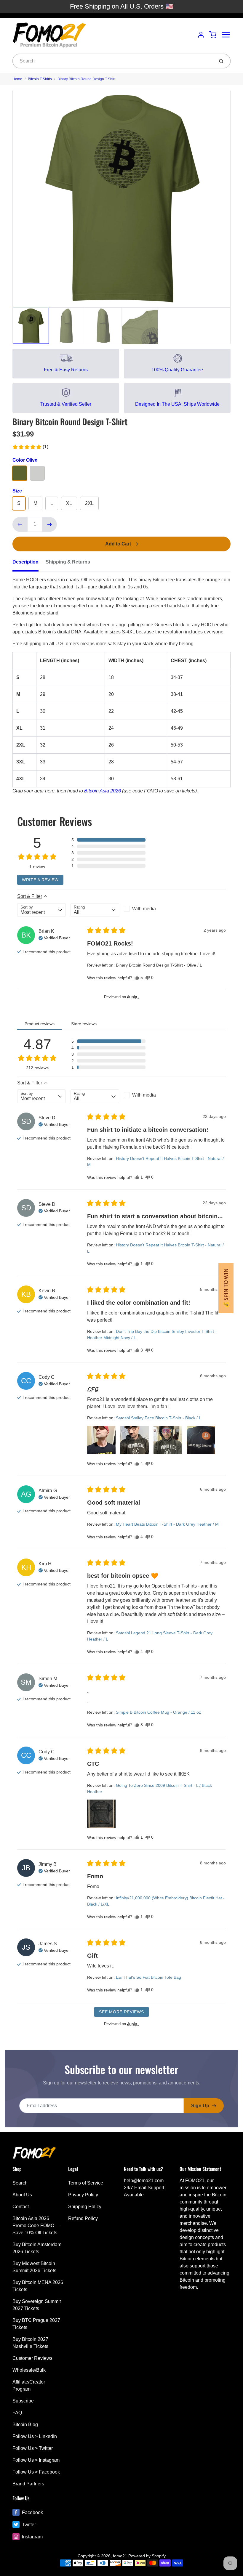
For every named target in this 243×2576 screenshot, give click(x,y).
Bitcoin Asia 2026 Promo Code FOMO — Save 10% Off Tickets (36, 2226)
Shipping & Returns (68, 562)
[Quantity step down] (20, 524)
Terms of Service (86, 2183)
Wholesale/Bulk (29, 2370)
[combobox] (113, 61)
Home (17, 79)
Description (25, 562)
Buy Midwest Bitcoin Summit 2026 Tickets (34, 2267)
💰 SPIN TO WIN (226, 1288)
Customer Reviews (32, 2358)
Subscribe (23, 2401)
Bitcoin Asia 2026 (103, 791)
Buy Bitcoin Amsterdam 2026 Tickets (37, 2248)
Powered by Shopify (147, 2556)
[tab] (29, 564)
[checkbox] (148, 909)
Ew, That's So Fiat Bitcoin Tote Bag (148, 1977)
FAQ (17, 2413)
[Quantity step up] (49, 524)
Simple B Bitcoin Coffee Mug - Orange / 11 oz (158, 1712)
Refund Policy (83, 2218)
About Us (22, 2195)
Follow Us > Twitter (33, 2448)
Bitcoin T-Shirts (40, 79)
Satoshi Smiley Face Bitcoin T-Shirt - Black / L (159, 1418)
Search (20, 2183)
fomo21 (120, 2556)
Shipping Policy (85, 2207)
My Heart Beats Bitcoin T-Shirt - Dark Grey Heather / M (167, 1524)
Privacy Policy (83, 2195)
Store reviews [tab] (84, 1024)
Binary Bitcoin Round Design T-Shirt (86, 79)
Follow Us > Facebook (36, 2472)
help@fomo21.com (144, 2181)
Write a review (40, 880)
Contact (21, 2207)
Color (25, 460)
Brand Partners (28, 2484)
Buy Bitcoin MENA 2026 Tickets (38, 2286)
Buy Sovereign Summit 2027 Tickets (37, 2305)
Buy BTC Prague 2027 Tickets (36, 2324)
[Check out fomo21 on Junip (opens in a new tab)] (132, 997)
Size (17, 491)
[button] (30, 447)
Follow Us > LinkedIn (35, 2436)
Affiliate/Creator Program (29, 2385)
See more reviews (121, 2012)
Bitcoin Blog (25, 2425)
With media (144, 909)
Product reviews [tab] (40, 1024)
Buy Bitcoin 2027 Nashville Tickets (30, 2343)
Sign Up (200, 2106)
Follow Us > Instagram (36, 2460)
